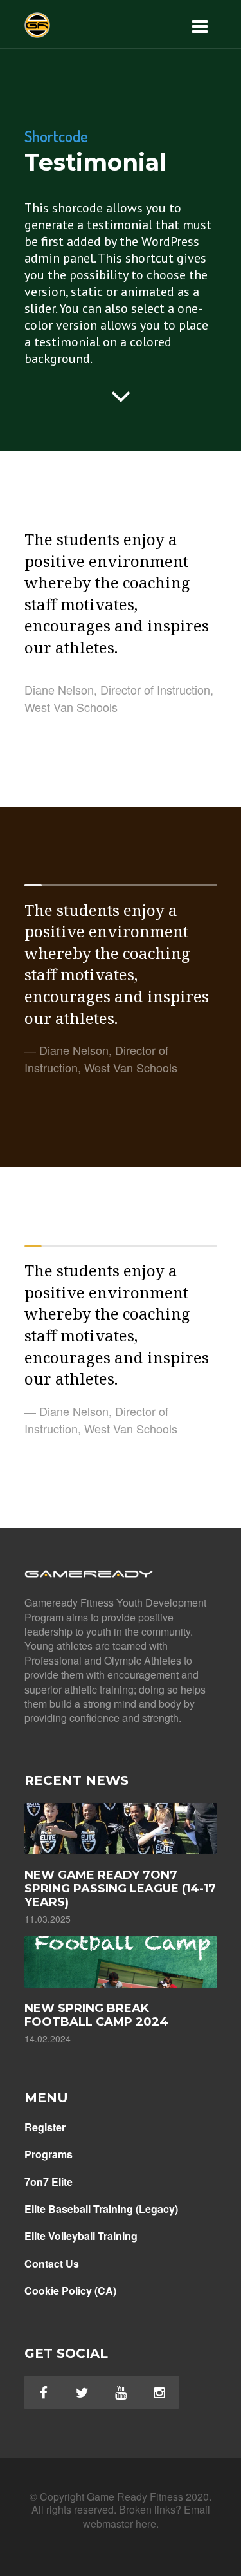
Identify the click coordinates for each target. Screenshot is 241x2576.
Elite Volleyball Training (81, 2236)
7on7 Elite (49, 2182)
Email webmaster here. (147, 2516)
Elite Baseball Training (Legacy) (101, 2209)
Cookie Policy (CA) (70, 2291)
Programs (49, 2154)
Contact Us (52, 2264)
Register (45, 2127)
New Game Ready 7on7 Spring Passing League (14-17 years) (120, 1889)
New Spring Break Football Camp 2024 (96, 2015)
